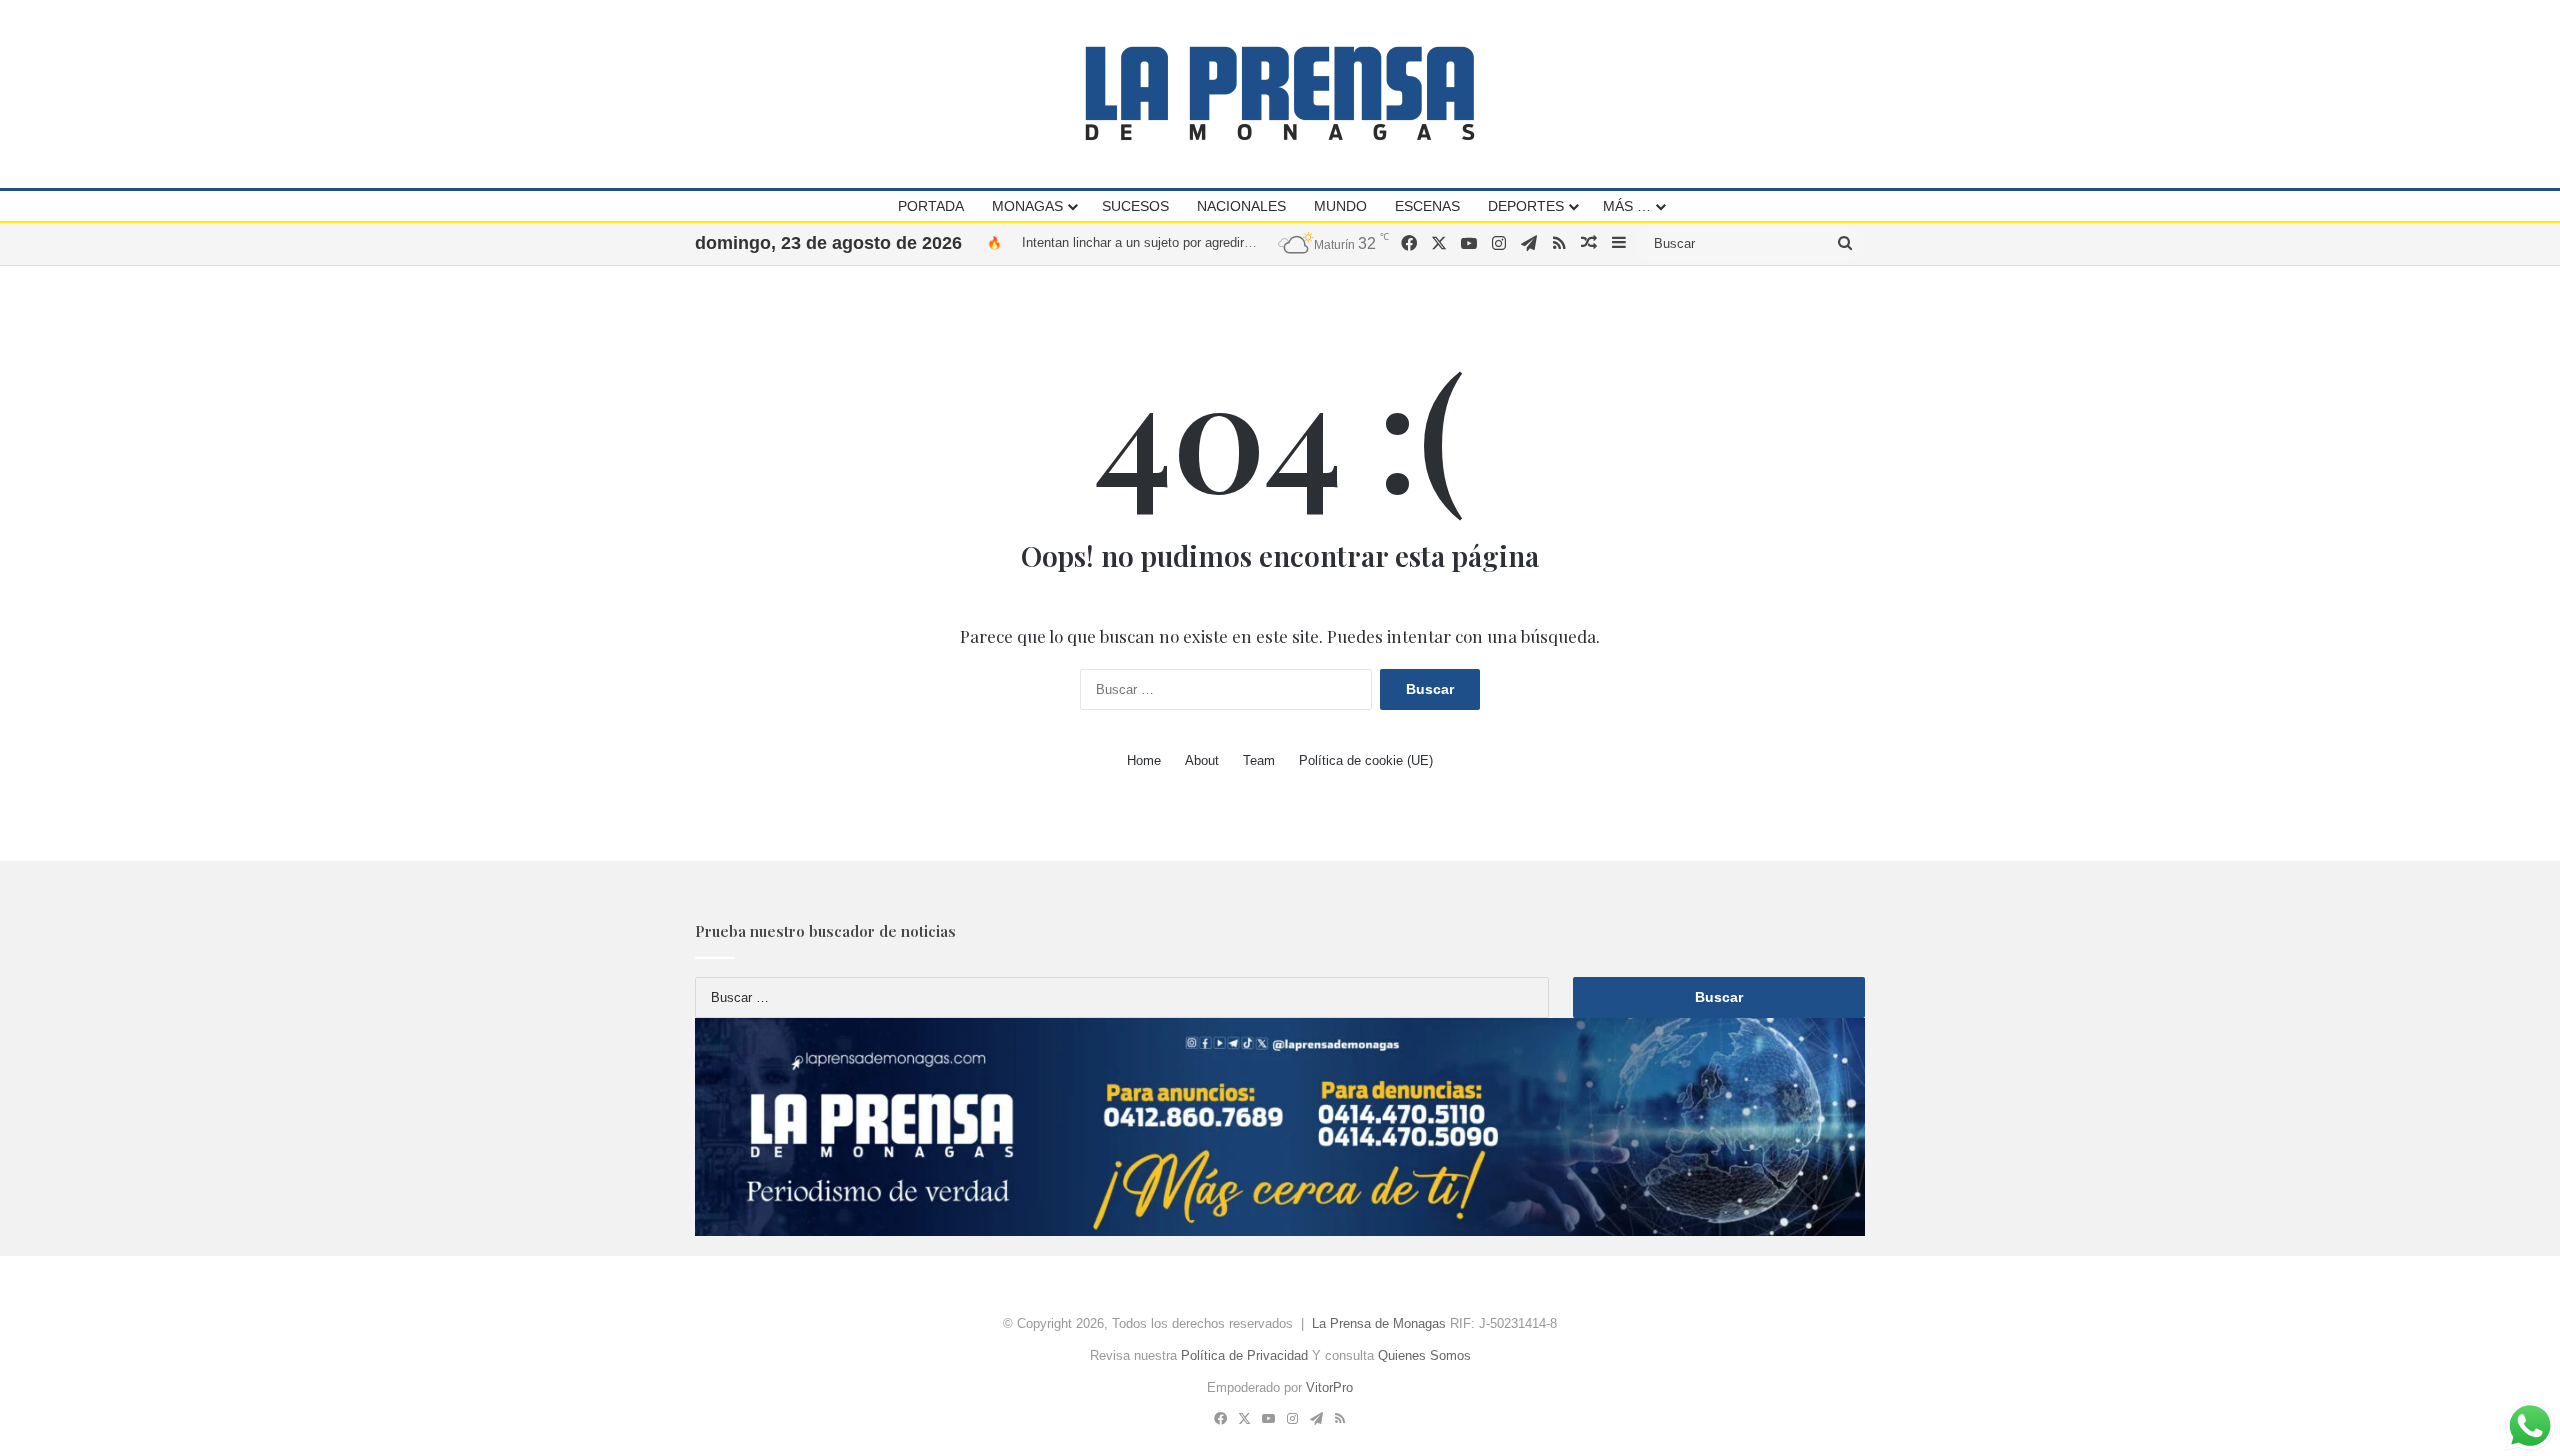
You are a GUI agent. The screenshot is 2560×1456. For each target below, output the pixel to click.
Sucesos (1135, 206)
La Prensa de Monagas (1379, 1323)
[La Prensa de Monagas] (1280, 93)
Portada (931, 206)
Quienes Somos (1424, 1355)
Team (1259, 760)
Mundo (1340, 206)
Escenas (1427, 206)
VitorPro (1329, 1387)
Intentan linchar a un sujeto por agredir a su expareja (1174, 229)
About (1202, 760)
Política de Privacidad (1244, 1355)
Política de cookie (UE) (1366, 760)
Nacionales (1241, 206)
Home (1144, 760)
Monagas (1027, 206)
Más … (1627, 206)
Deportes (1526, 206)
